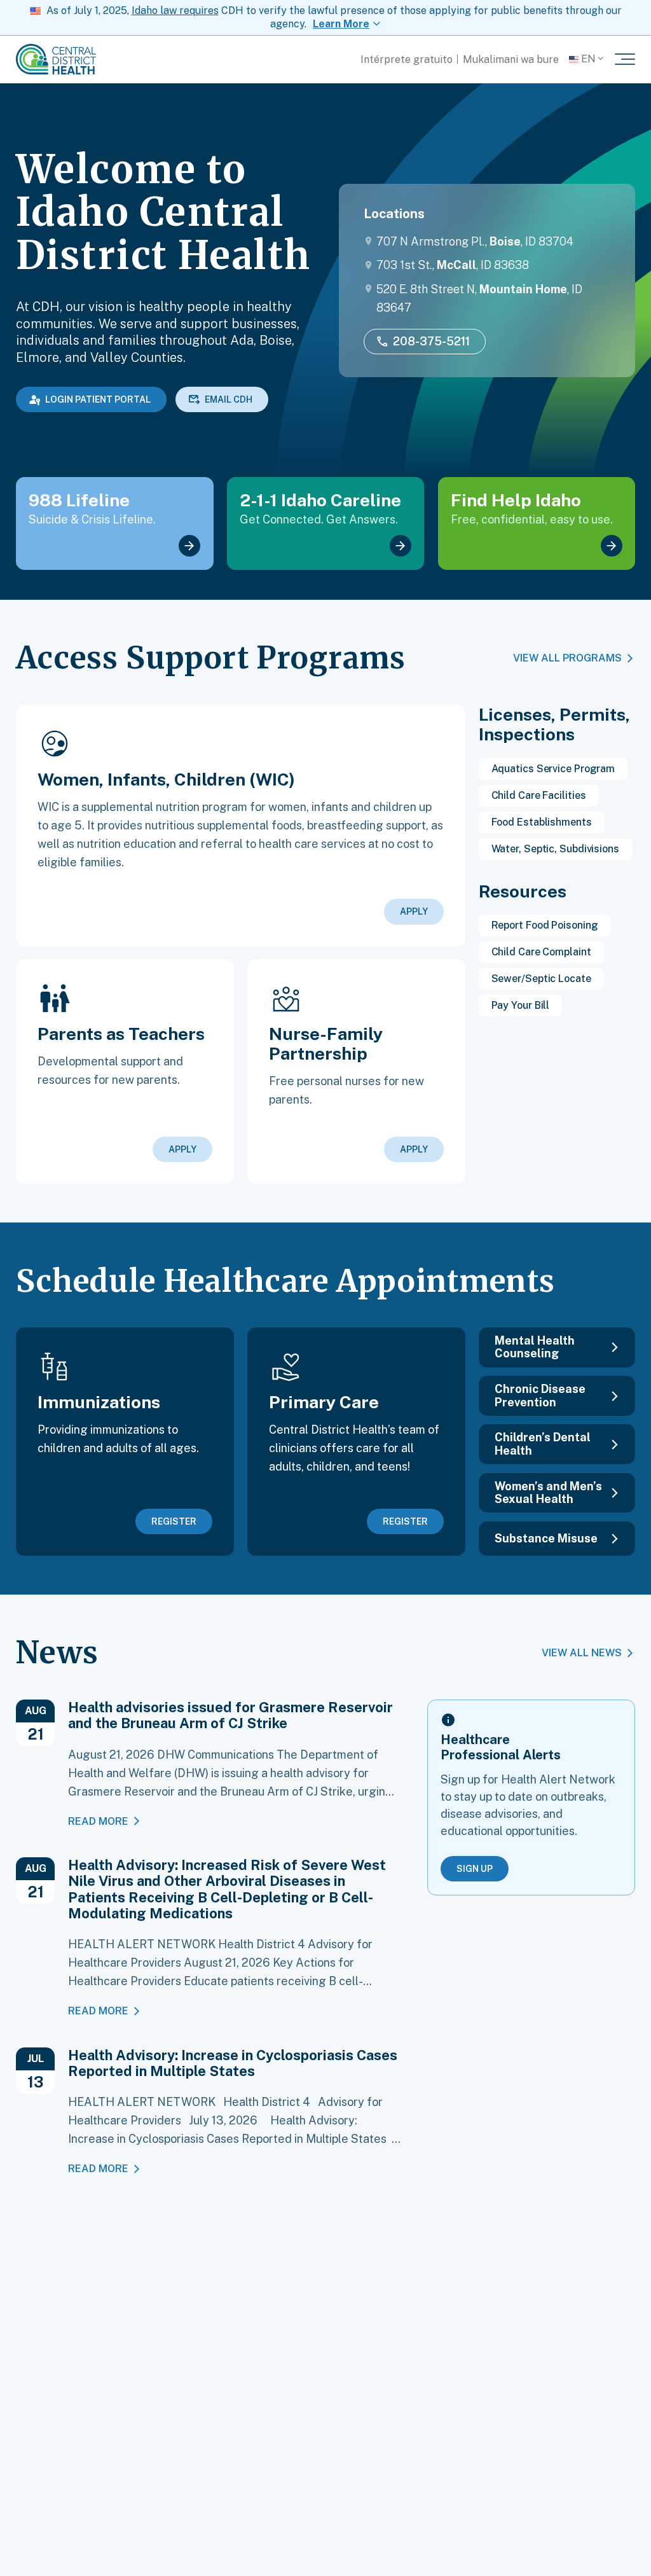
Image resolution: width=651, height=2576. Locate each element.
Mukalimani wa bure (511, 59)
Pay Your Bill (521, 1005)
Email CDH (229, 399)
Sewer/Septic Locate (541, 979)
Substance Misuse (546, 1538)
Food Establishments (542, 822)
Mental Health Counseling (535, 1347)
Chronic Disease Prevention (540, 1395)
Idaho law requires (175, 10)
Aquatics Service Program (553, 769)
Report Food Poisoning (545, 925)
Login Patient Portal (98, 399)
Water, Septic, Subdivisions (555, 849)
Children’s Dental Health (543, 1444)
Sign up (475, 1869)
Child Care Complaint (541, 952)
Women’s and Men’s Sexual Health (548, 1492)
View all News (582, 1653)
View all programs (567, 658)
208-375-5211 (431, 341)
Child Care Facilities (539, 795)
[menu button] (625, 59)
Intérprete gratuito (407, 59)
